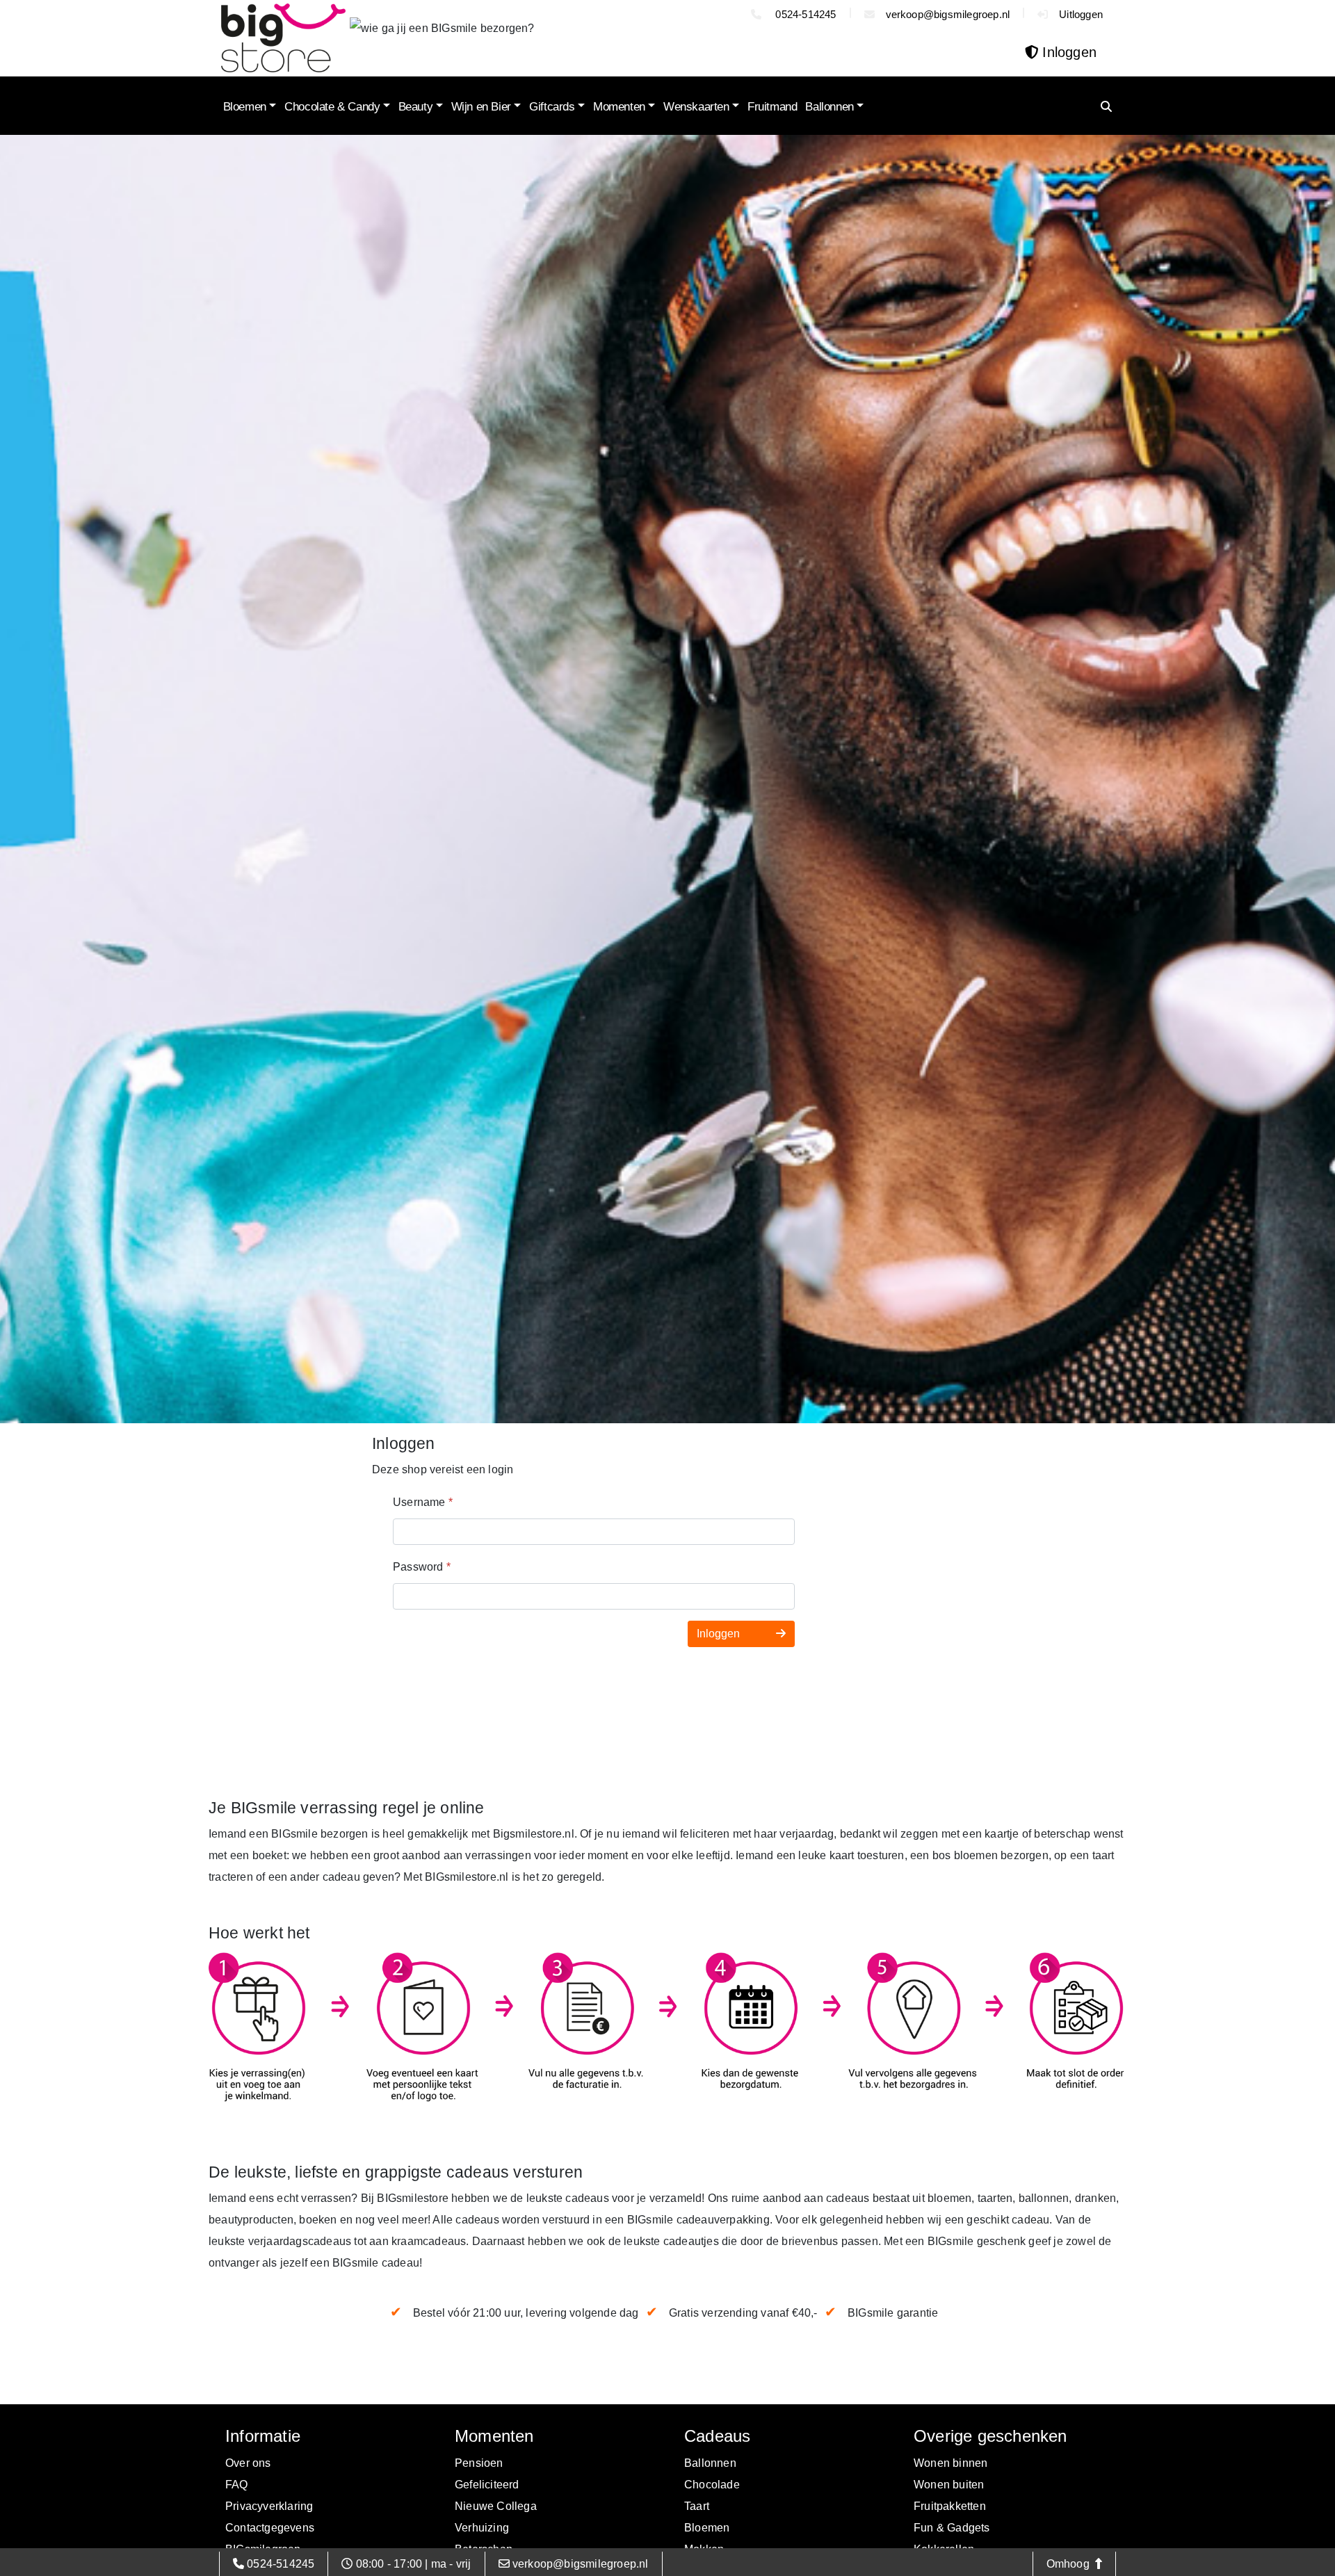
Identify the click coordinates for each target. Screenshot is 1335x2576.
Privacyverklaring (269, 2506)
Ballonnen (829, 107)
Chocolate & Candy (332, 107)
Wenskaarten (696, 107)
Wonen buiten (949, 2485)
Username (423, 1502)
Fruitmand (772, 107)
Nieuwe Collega (496, 2506)
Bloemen (245, 107)
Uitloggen (1081, 14)
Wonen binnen (950, 2463)
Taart (697, 2506)
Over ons (248, 2463)
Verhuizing (482, 2528)
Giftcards (552, 107)
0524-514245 (804, 14)
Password (422, 1567)
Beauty (416, 107)
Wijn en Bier (481, 107)
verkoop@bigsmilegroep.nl (948, 14)
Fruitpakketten (950, 2506)
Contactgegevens (270, 2528)
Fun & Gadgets (952, 2528)
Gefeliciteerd (487, 2485)
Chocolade (712, 2485)
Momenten (619, 107)
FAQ (237, 2485)
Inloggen (720, 1634)
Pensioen (479, 2463)
